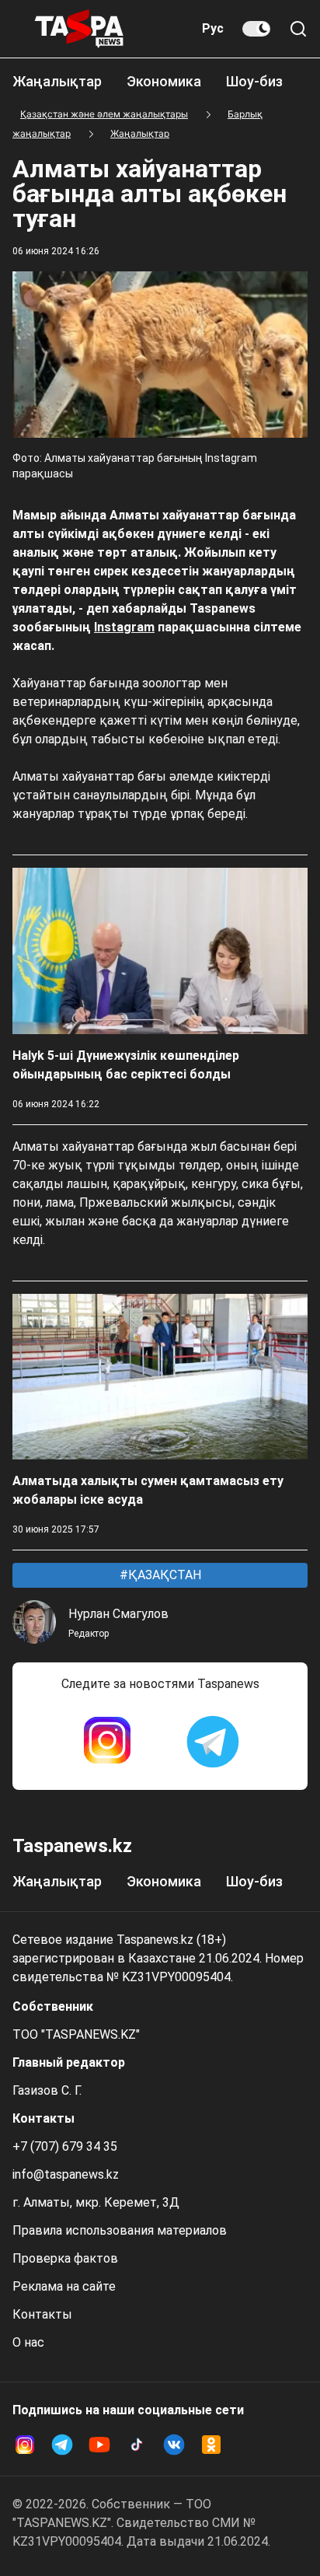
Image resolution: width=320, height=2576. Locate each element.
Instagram (124, 627)
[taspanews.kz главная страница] (79, 29)
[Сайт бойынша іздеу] (298, 29)
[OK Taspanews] (211, 2445)
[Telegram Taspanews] (213, 1742)
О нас (28, 2342)
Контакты (42, 2314)
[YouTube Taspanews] (99, 2445)
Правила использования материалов (120, 2230)
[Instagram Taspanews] (107, 1742)
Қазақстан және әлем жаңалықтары (104, 114)
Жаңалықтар (57, 81)
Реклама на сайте (64, 2286)
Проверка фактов (65, 2258)
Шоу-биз (254, 81)
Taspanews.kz (72, 1846)
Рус (213, 28)
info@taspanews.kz (66, 2174)
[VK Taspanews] (174, 2445)
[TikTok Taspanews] (137, 2445)
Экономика (164, 81)
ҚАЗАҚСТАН (163, 1575)
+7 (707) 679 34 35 (65, 2146)
